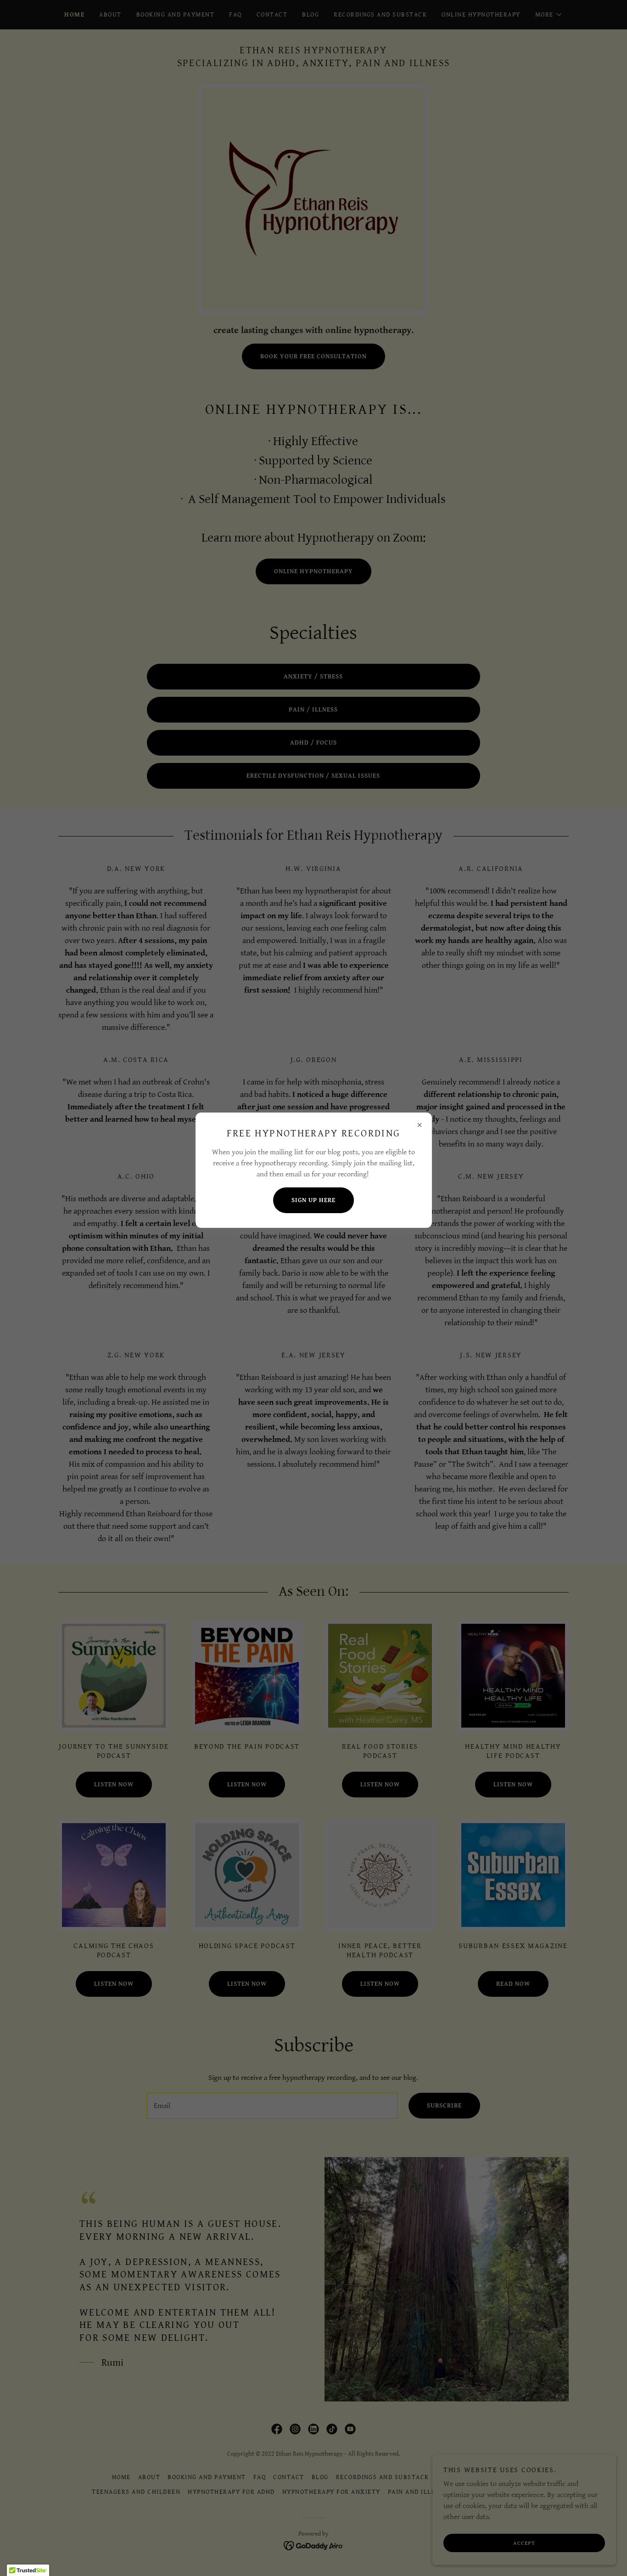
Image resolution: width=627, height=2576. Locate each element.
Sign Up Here (313, 1200)
